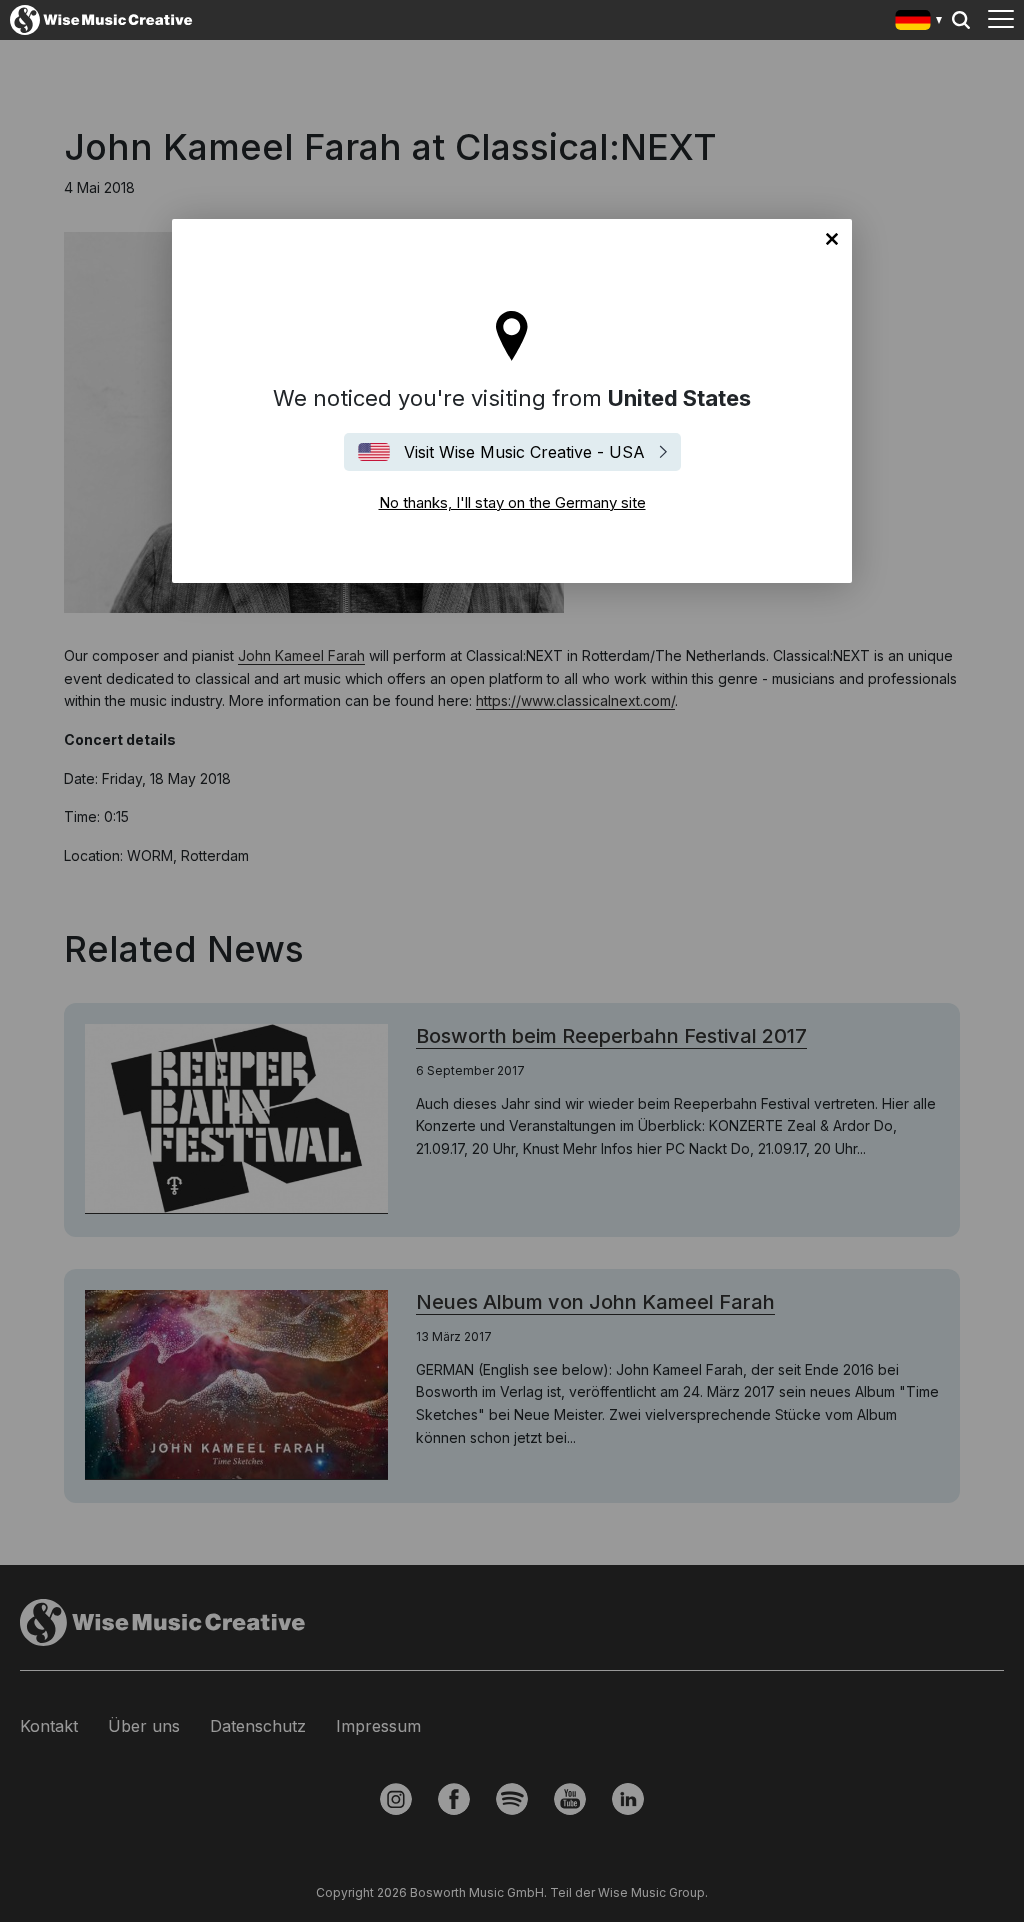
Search (961, 20)
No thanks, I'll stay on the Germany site (832, 239)
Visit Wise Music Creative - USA (524, 452)
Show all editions (919, 22)
